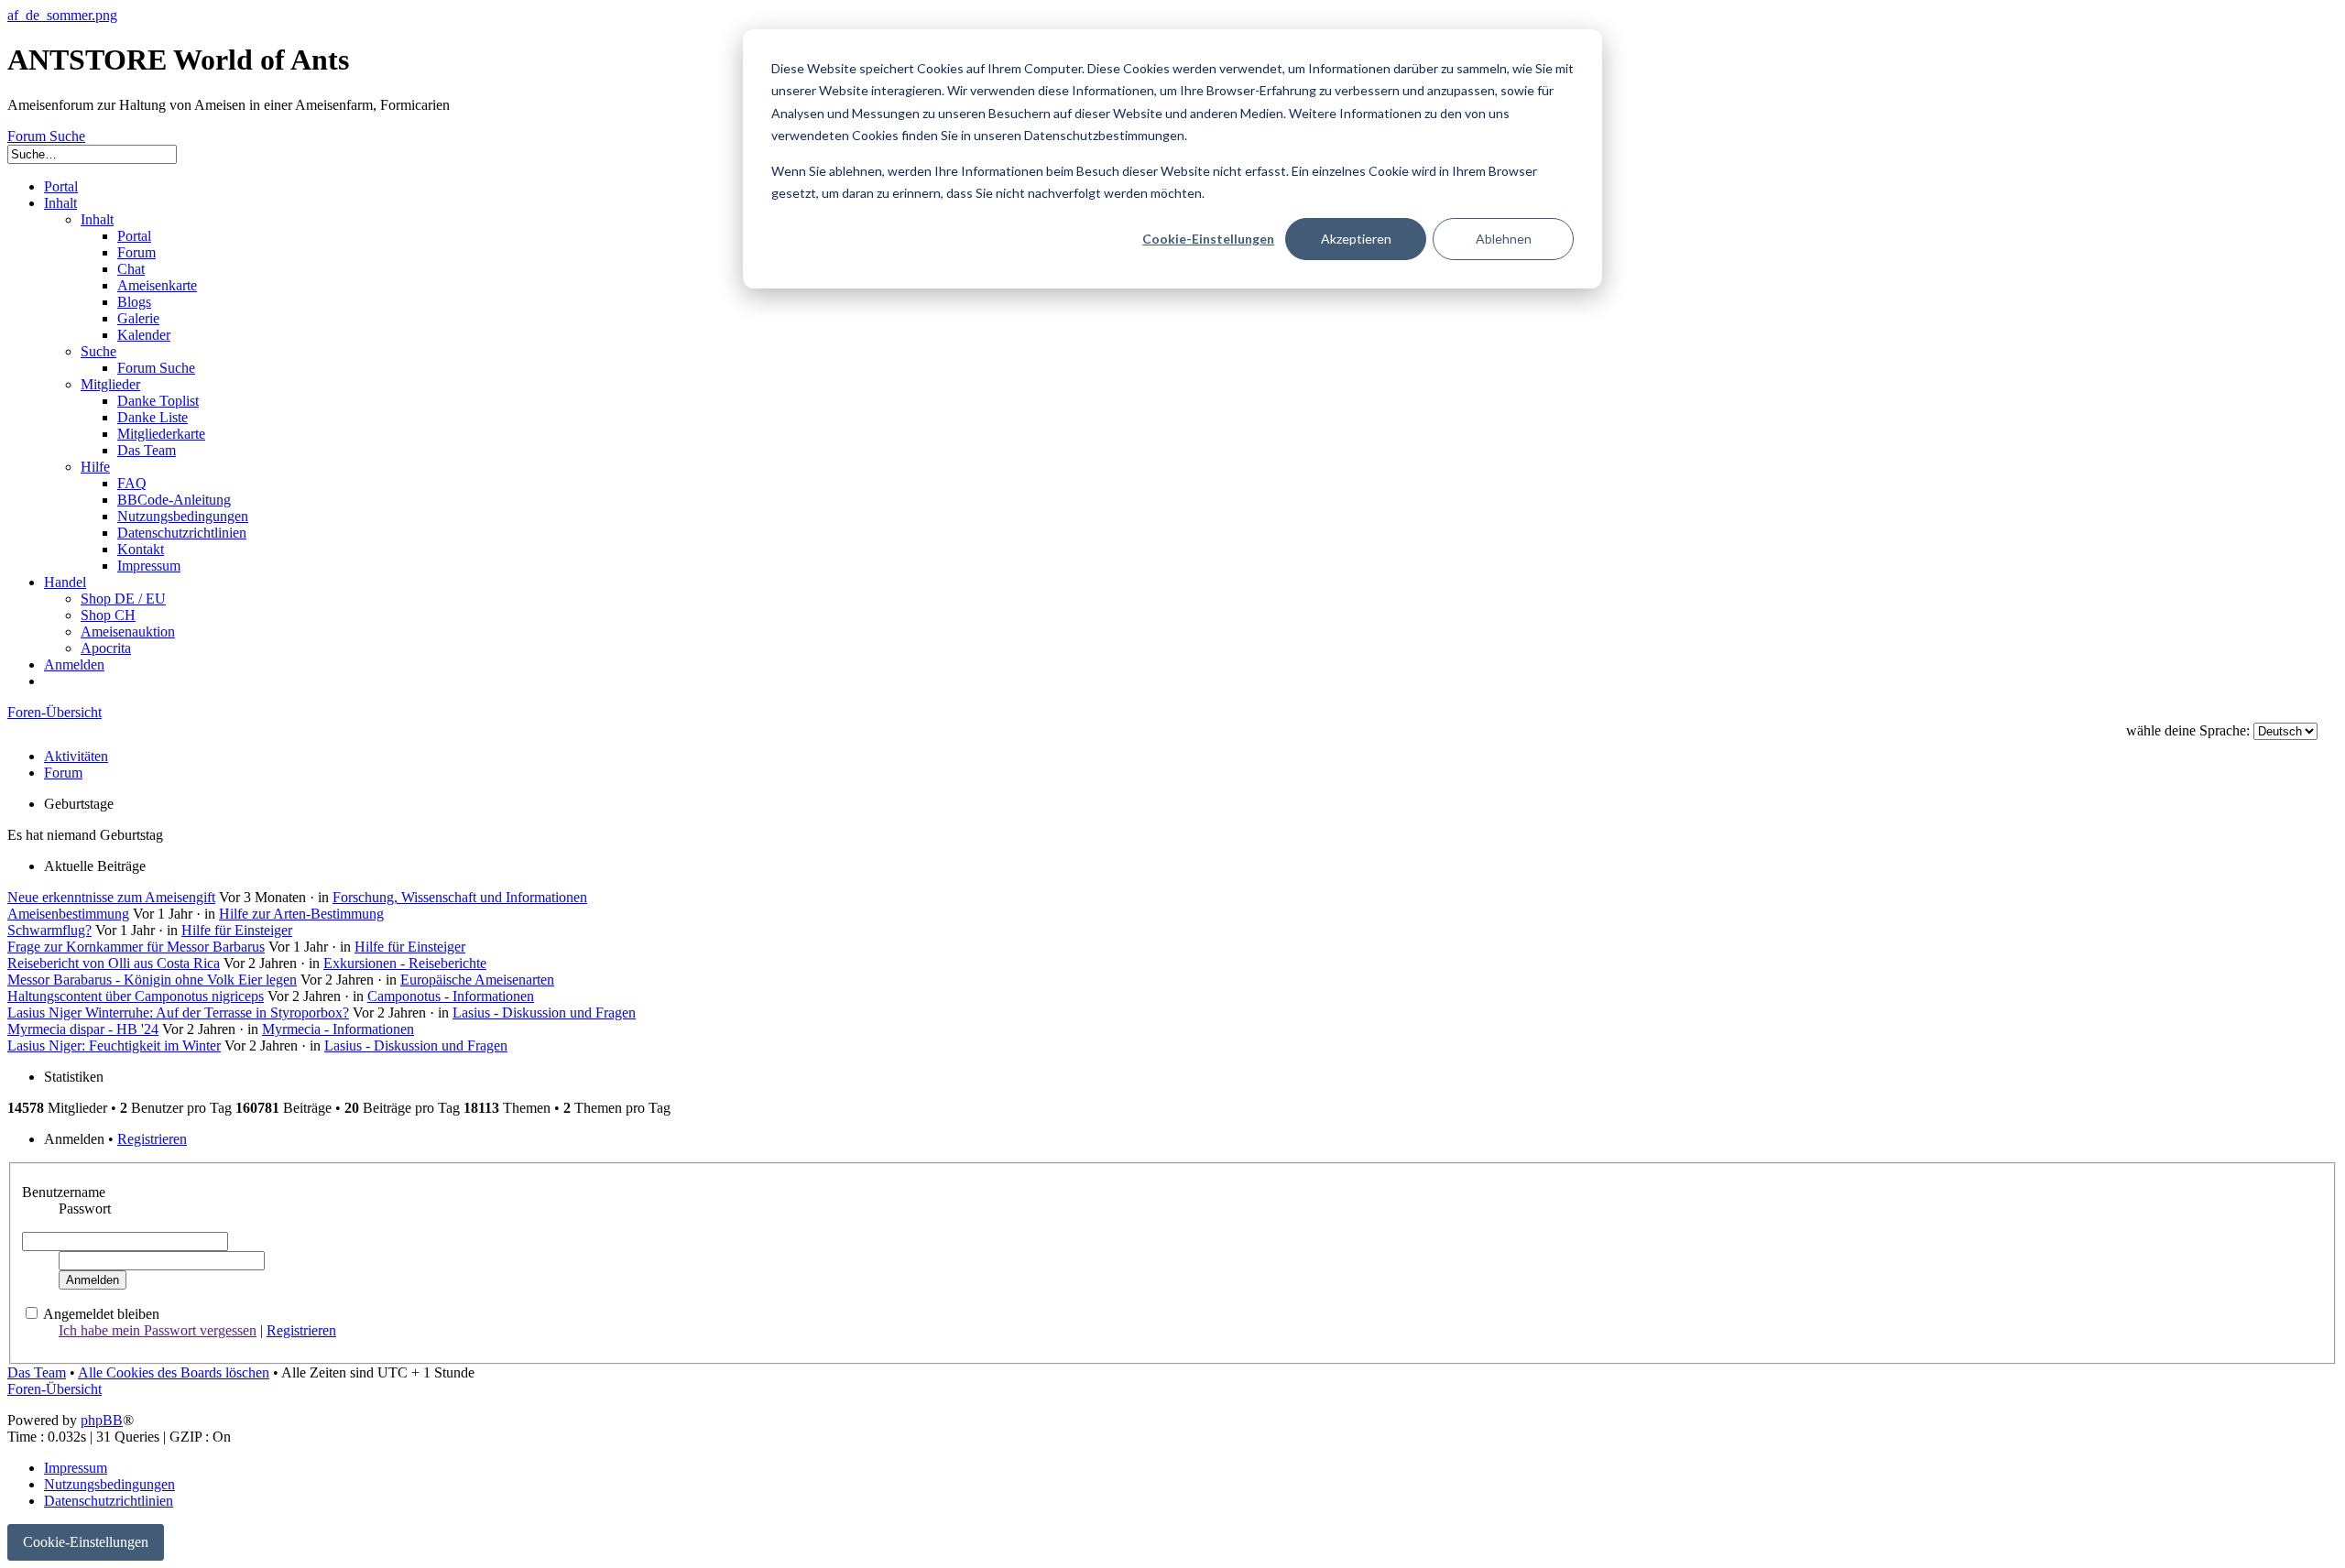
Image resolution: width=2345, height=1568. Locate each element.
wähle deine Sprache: (2188, 730)
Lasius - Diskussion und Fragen (544, 1013)
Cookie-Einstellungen (1208, 239)
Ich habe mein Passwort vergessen (158, 1330)
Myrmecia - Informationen (338, 1029)
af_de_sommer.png (62, 15)
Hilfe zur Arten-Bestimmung (301, 914)
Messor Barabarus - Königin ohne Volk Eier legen (152, 980)
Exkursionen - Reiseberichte (405, 963)
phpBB (102, 1420)
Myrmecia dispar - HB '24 (83, 1029)
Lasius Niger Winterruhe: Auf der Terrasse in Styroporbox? (178, 1013)
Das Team (37, 1372)
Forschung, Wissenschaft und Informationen (460, 897)
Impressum (76, 1468)
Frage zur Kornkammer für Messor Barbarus (136, 947)
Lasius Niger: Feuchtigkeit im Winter (114, 1045)
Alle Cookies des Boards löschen (174, 1372)
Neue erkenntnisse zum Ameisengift (111, 897)
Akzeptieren (1356, 239)
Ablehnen (1504, 239)
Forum (63, 773)
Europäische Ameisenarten (477, 980)
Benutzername (64, 1192)
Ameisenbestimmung (68, 914)
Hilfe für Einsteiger (237, 930)
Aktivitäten (76, 756)
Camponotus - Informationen (451, 996)
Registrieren (152, 1139)
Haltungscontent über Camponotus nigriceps (136, 996)
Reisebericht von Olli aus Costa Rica (114, 963)
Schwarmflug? (49, 930)
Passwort (85, 1209)
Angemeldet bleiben (101, 1314)
